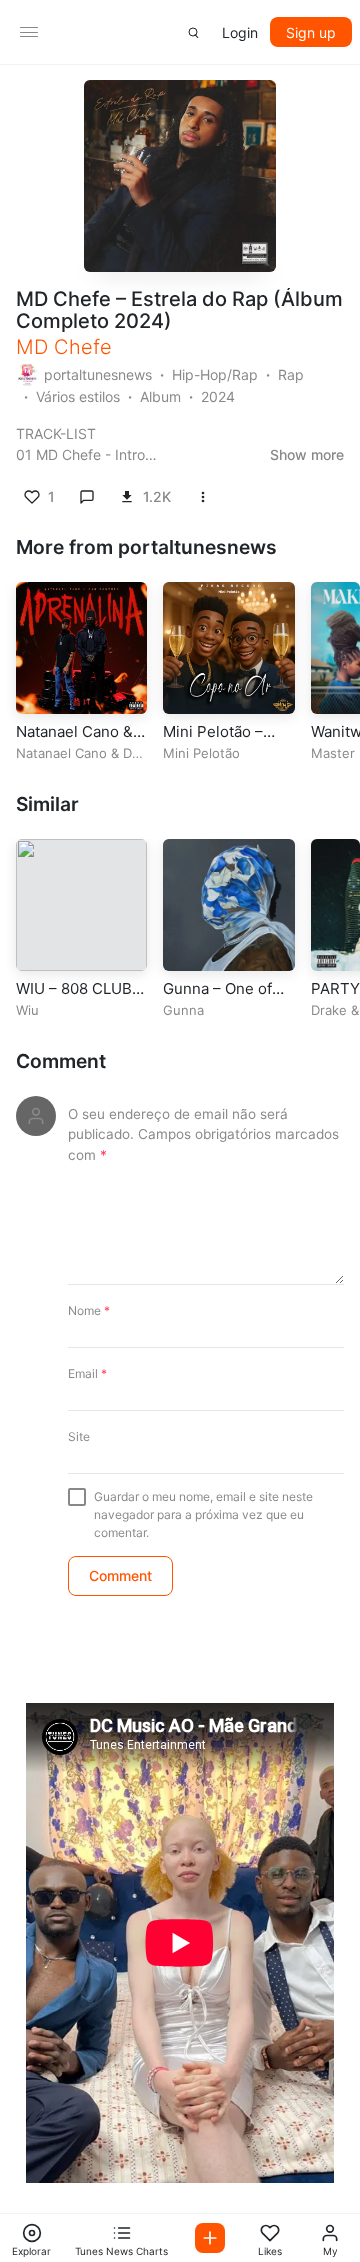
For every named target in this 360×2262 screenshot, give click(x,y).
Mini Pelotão (201, 753)
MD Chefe (64, 347)
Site (79, 1436)
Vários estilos (78, 396)
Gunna (183, 1010)
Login (240, 32)
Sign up (311, 32)
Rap (291, 374)
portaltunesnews (98, 374)
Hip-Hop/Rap (215, 374)
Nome (89, 1310)
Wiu (27, 1010)
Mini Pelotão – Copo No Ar (213, 741)
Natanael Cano (61, 753)
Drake (329, 1010)
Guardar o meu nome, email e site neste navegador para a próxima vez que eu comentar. (203, 1514)
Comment (61, 1061)
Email (87, 1373)
